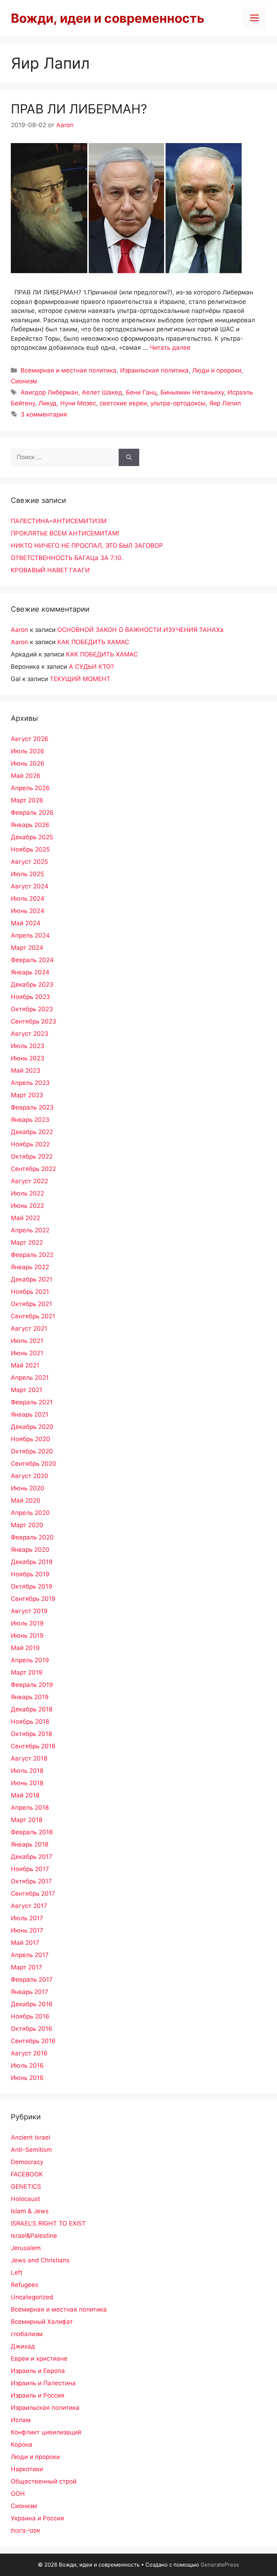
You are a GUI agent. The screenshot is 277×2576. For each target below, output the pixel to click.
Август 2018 (29, 1758)
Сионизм (24, 381)
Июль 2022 (27, 1193)
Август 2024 (30, 886)
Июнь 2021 (27, 1353)
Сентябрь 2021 (33, 1316)
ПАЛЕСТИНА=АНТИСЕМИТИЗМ (59, 521)
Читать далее (170, 348)
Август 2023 (30, 1034)
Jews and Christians (40, 2260)
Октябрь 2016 (32, 2029)
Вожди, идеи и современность (108, 18)
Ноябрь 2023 (30, 997)
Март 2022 (27, 1242)
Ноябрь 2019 (30, 1574)
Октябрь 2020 (32, 1451)
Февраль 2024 (32, 960)
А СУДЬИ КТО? (91, 667)
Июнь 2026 (28, 763)
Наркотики (27, 2469)
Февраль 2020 (32, 1537)
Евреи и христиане (39, 2359)
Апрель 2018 (30, 1808)
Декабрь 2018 (32, 1709)
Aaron (19, 630)
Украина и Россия (38, 2518)
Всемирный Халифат (42, 2322)
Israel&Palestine (34, 2236)
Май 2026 (26, 776)
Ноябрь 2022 (30, 1144)
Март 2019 (27, 1672)
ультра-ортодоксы (178, 403)
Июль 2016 (27, 2065)
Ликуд (48, 403)
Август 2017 (29, 1906)
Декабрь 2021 (32, 1279)
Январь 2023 (30, 1120)
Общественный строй (44, 2481)
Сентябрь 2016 (33, 2041)
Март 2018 (27, 1820)
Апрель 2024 (30, 935)
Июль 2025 (27, 874)
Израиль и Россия (38, 2395)
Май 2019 (25, 1648)
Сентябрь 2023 (34, 1021)
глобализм (27, 2334)
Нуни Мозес (78, 403)
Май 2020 (26, 1500)
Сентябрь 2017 (33, 1894)
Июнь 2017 (27, 1930)
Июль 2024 (28, 899)
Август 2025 (29, 862)
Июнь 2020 (28, 1488)
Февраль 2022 (32, 1255)
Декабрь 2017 (32, 1857)
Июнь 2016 (27, 2078)
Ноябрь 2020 (30, 1439)
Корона (22, 2444)
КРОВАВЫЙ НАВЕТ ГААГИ (50, 570)
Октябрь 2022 (32, 1156)
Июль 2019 (27, 1623)
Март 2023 (27, 1095)
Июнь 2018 (27, 1783)
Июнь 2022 (27, 1206)
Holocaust (25, 2199)
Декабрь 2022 (32, 1132)
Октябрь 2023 (32, 1009)
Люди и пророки (217, 370)
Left (17, 2273)
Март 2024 (27, 948)
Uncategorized (32, 2297)
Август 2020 (30, 1476)
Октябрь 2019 (32, 1586)
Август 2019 (29, 1611)
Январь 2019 (30, 1697)
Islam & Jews (30, 2211)
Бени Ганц (141, 392)
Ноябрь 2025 (30, 849)
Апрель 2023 (30, 1083)
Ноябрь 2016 (30, 2016)
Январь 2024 (30, 972)
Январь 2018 (30, 1844)
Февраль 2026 (32, 813)
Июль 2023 (28, 1046)
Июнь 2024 (28, 911)
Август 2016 (29, 2053)
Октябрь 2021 (31, 1304)
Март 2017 (27, 1967)
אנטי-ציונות (25, 2530)
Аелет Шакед (102, 392)
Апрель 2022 (30, 1230)
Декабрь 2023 (32, 985)
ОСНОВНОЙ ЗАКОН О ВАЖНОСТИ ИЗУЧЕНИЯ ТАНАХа (140, 630)
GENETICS (26, 2187)
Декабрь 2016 (32, 2004)
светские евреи (123, 403)
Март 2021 (27, 1390)
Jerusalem (26, 2248)
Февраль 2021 (32, 1402)
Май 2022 (25, 1218)
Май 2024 (26, 923)
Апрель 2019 (30, 1660)
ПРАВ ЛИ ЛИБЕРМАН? (79, 109)
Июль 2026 (28, 751)
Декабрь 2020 (32, 1427)
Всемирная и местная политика (69, 370)
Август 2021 (29, 1328)
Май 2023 (26, 1071)
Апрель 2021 (30, 1378)
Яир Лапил (225, 403)
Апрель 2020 (30, 1513)
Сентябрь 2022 (33, 1169)
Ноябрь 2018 (30, 1722)
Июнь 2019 (27, 1636)
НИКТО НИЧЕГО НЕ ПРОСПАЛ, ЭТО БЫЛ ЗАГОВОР (87, 546)
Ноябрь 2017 (30, 1869)
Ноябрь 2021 (30, 1292)
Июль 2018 (27, 1771)
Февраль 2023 (32, 1107)
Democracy (27, 2162)
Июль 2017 (27, 1918)
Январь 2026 (30, 825)
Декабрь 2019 (32, 1562)
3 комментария (44, 414)
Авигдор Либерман (49, 392)
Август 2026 (30, 739)
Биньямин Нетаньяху (192, 392)
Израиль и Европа (38, 2371)
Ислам (21, 2420)
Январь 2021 (30, 1414)
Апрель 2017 (30, 1955)
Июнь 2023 (28, 1058)
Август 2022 (29, 1181)
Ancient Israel (30, 2137)
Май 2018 (25, 1795)
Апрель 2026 (30, 788)
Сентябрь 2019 (33, 1599)
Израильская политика (154, 370)
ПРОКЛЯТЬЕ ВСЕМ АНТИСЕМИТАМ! (65, 533)
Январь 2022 (30, 1267)
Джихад (23, 2346)
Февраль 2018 (32, 1832)
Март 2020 (27, 1525)
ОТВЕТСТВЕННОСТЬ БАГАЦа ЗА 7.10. (67, 558)
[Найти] (129, 457)
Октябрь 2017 (31, 1881)
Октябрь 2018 (31, 1734)
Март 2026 (27, 800)
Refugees (25, 2285)
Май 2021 (25, 1365)
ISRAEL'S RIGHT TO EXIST (48, 2223)
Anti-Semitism (31, 2150)
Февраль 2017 (32, 1980)
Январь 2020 (30, 1550)
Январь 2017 (30, 1992)
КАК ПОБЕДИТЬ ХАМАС (93, 642)
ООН (18, 2494)
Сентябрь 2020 (34, 1464)
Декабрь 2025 (32, 837)
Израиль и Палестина (43, 2383)
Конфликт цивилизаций (46, 2432)
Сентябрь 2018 (33, 1746)
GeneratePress (220, 2565)
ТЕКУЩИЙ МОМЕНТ (80, 679)
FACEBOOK (27, 2174)
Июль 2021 (27, 1341)
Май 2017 (25, 1943)
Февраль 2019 (32, 1685)
